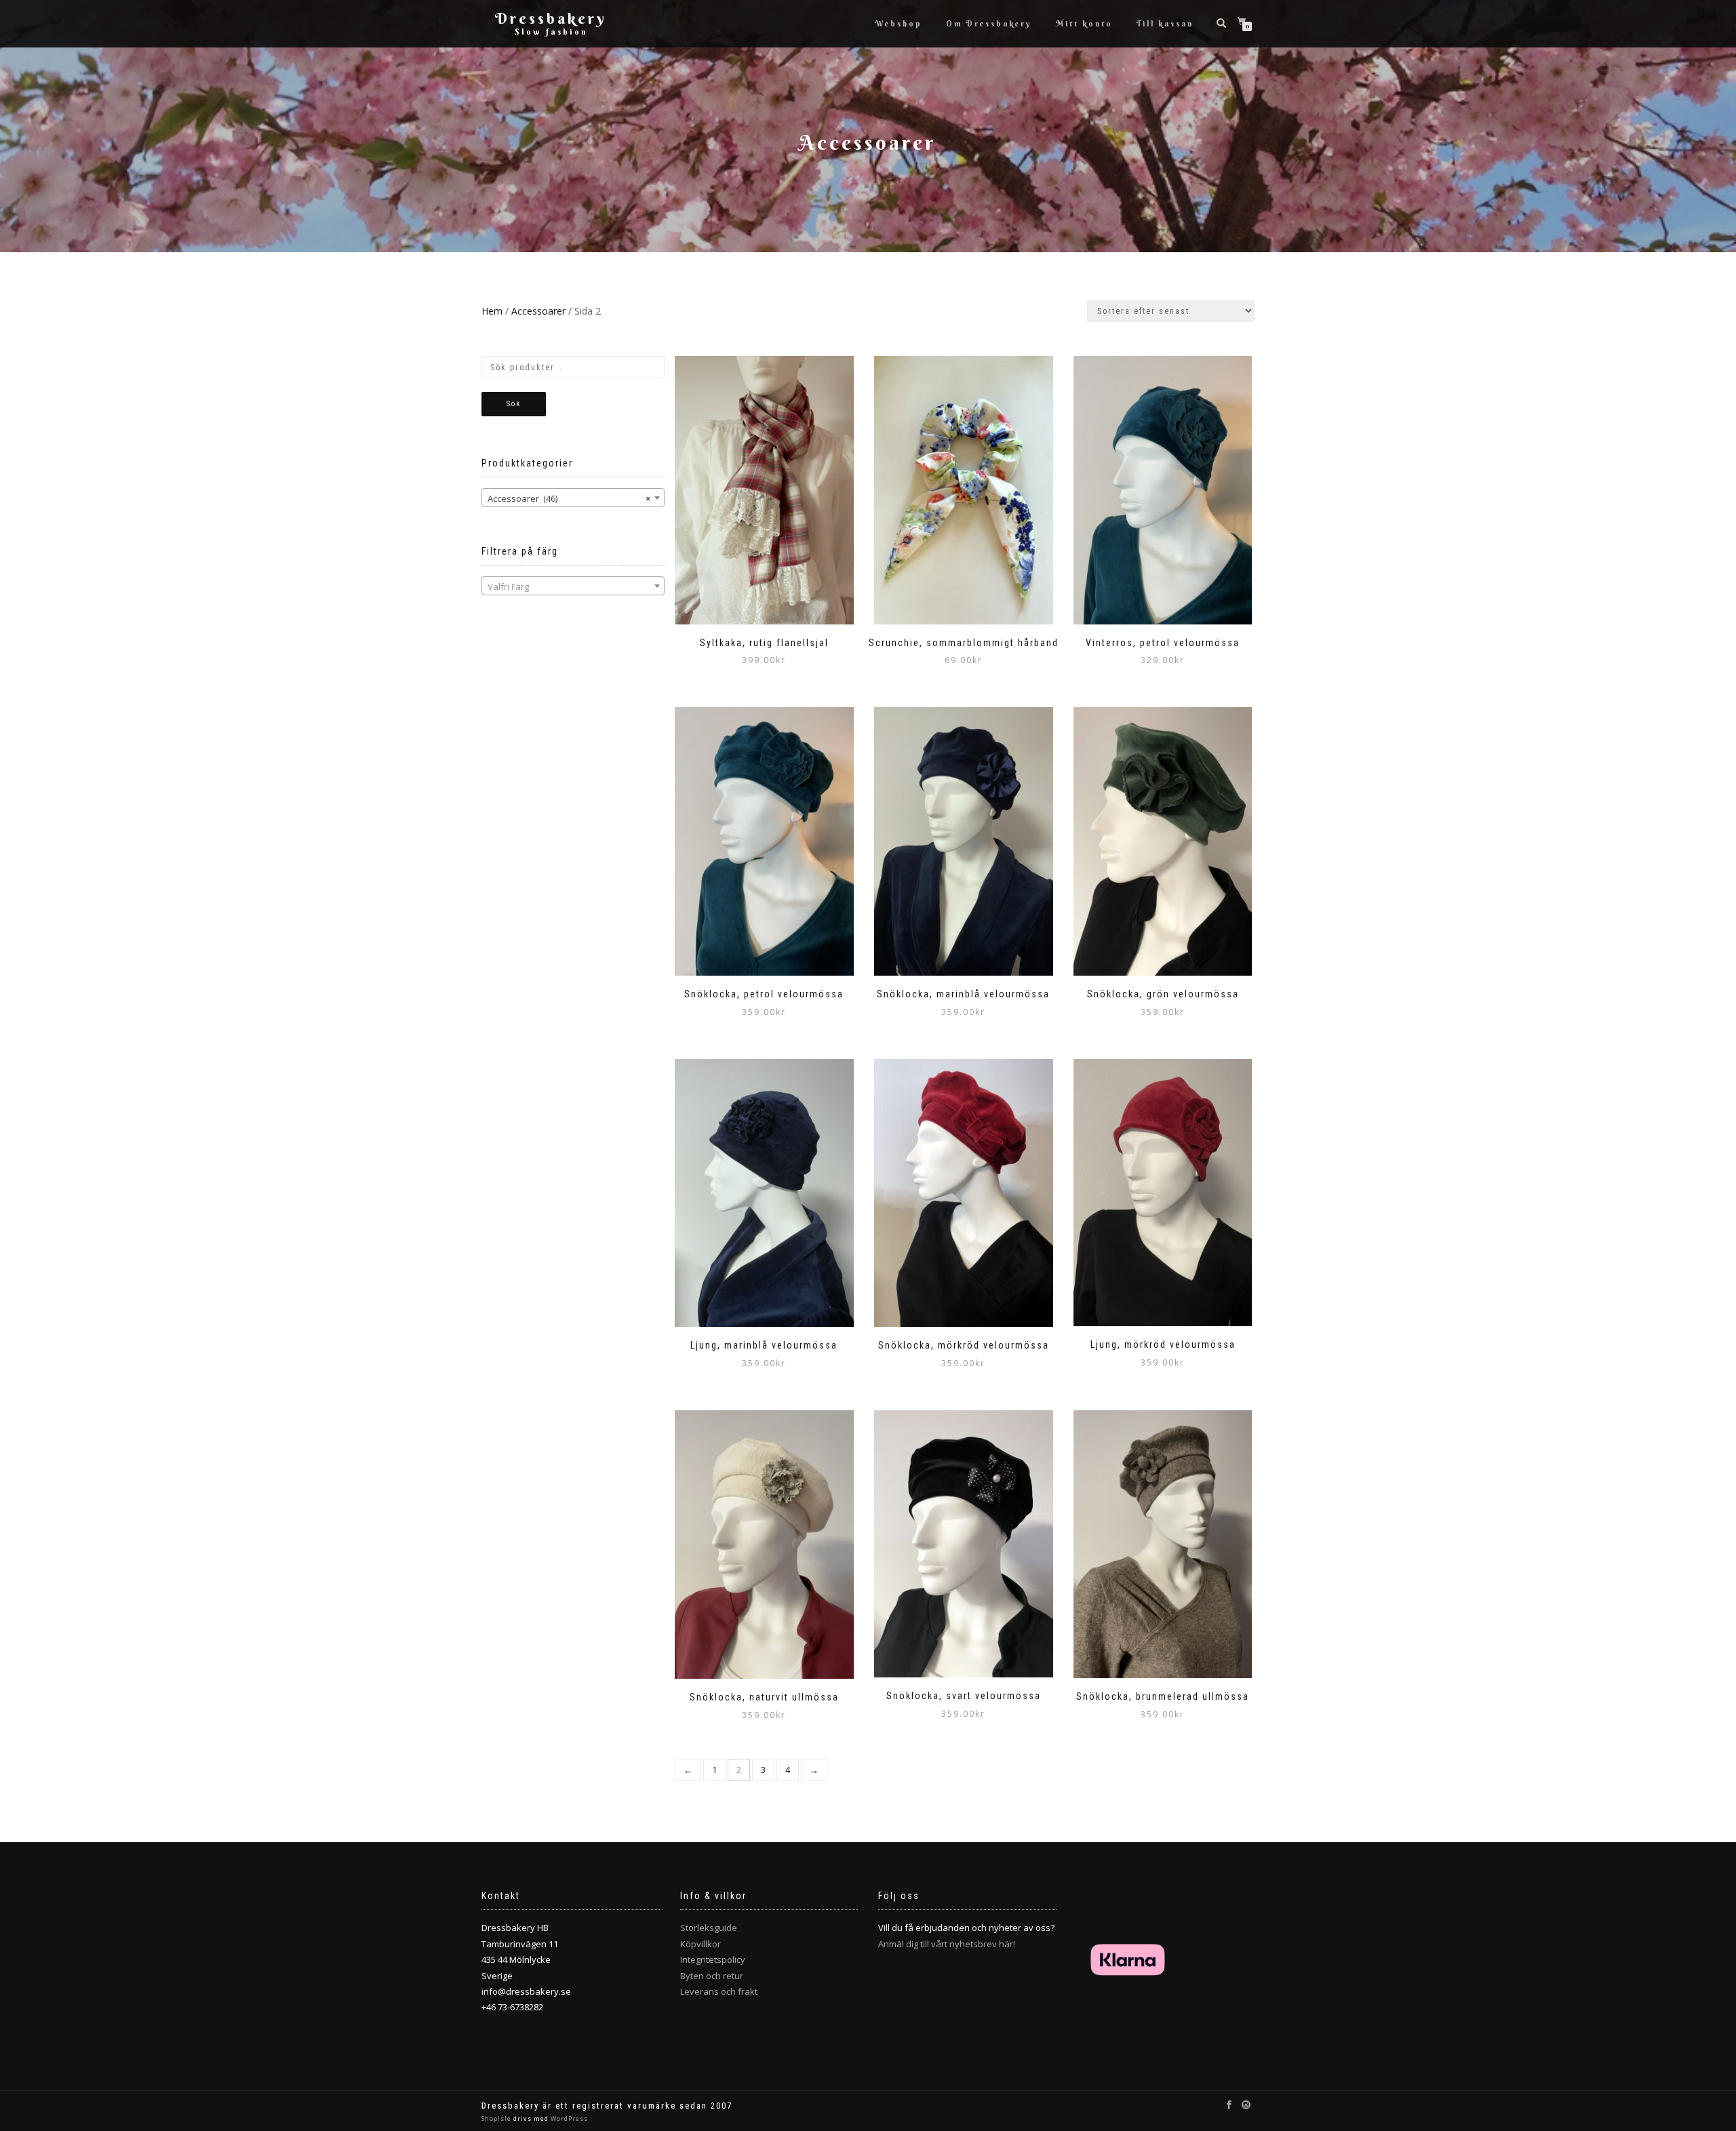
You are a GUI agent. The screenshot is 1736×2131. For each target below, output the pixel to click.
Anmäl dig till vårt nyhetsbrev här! (947, 1944)
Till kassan (1165, 24)
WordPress (568, 2118)
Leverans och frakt (719, 1991)
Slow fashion (551, 32)
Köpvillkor (701, 1944)
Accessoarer (538, 311)
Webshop (899, 24)
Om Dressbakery (989, 24)
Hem (492, 311)
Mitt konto (1084, 24)
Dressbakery (551, 18)
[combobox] (573, 498)
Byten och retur (712, 1976)
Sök (514, 404)
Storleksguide (709, 1928)
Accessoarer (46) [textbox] (569, 498)
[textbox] (573, 586)
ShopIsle (497, 2118)
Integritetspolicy (713, 1959)
